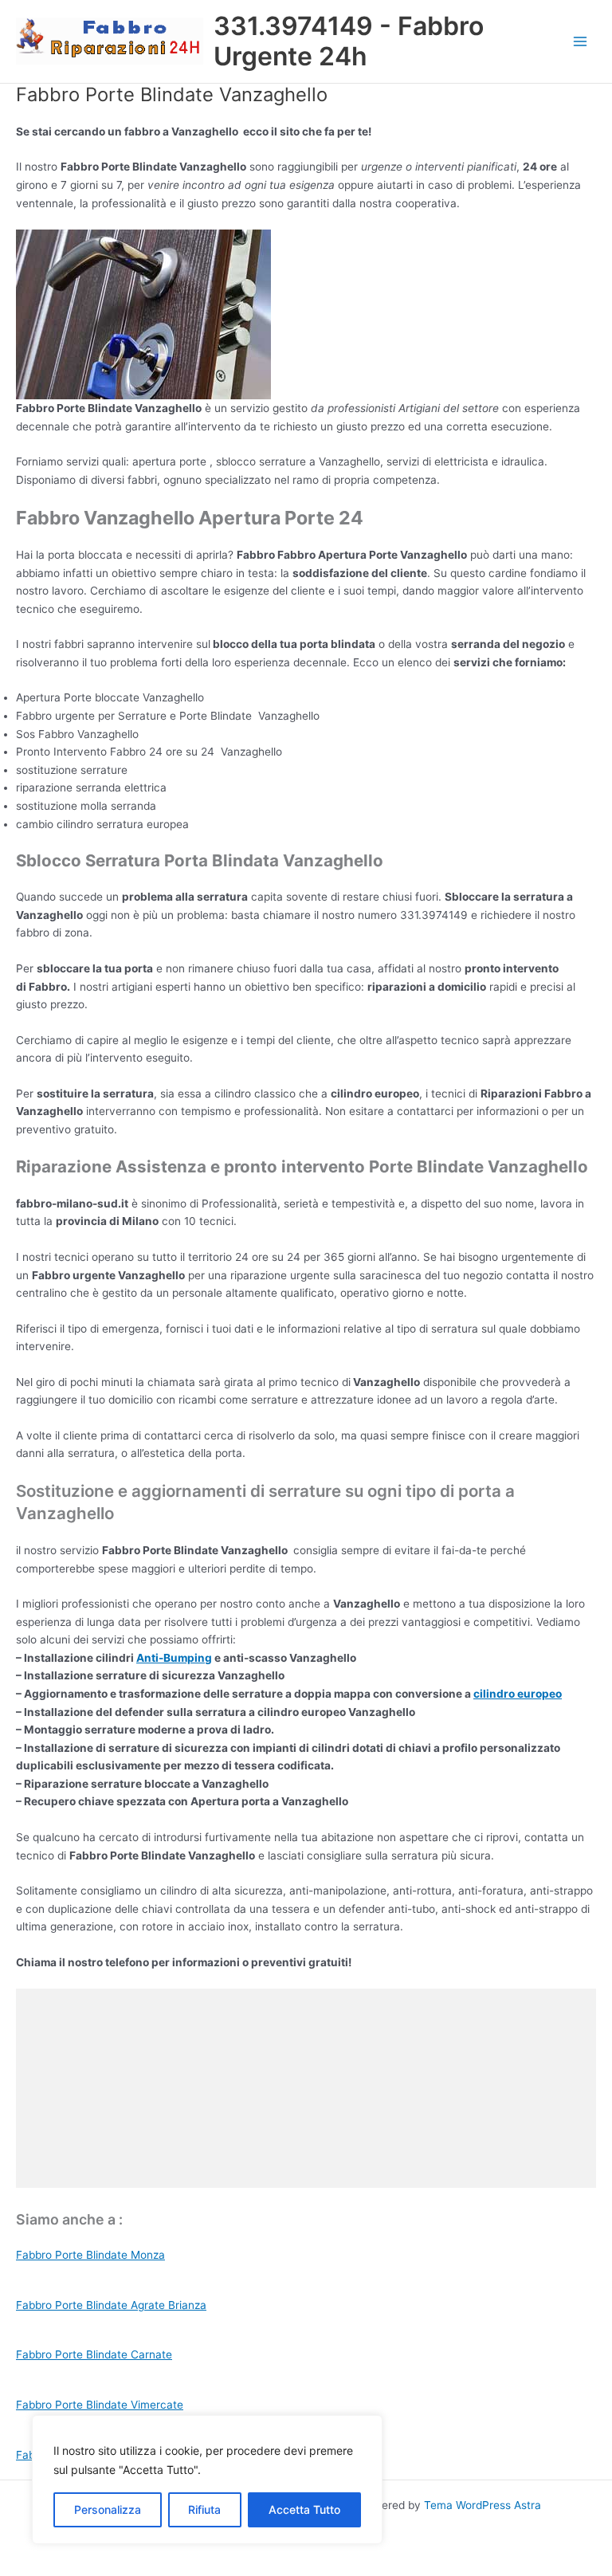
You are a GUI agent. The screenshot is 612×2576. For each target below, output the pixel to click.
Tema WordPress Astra (483, 2505)
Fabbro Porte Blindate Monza (90, 2255)
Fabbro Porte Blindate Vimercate (100, 2405)
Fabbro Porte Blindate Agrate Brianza (111, 2305)
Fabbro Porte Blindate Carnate (94, 2354)
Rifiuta (204, 2509)
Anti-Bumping (174, 1658)
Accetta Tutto (304, 2509)
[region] (207, 2480)
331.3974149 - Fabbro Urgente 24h (349, 41)
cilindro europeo (518, 1694)
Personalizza (108, 2509)
